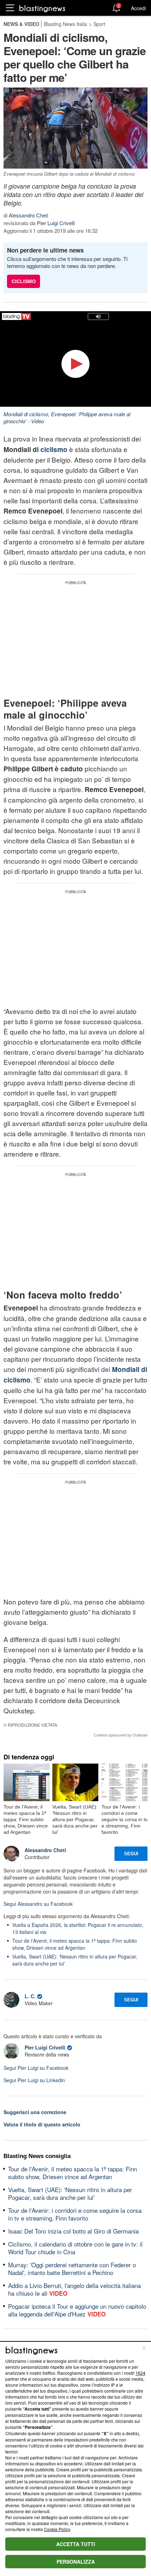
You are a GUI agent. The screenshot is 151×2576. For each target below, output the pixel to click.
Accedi (138, 8)
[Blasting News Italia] (42, 8)
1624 (140, 2373)
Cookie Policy (57, 2529)
